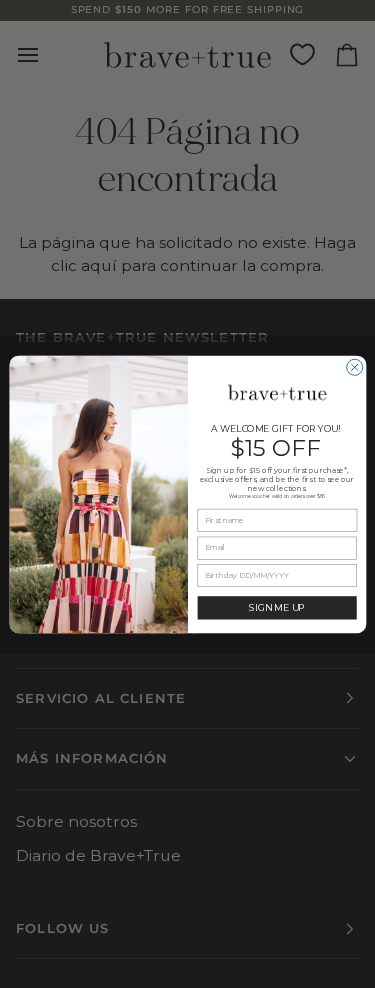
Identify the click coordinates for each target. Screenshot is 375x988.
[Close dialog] (354, 367)
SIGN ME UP (277, 607)
